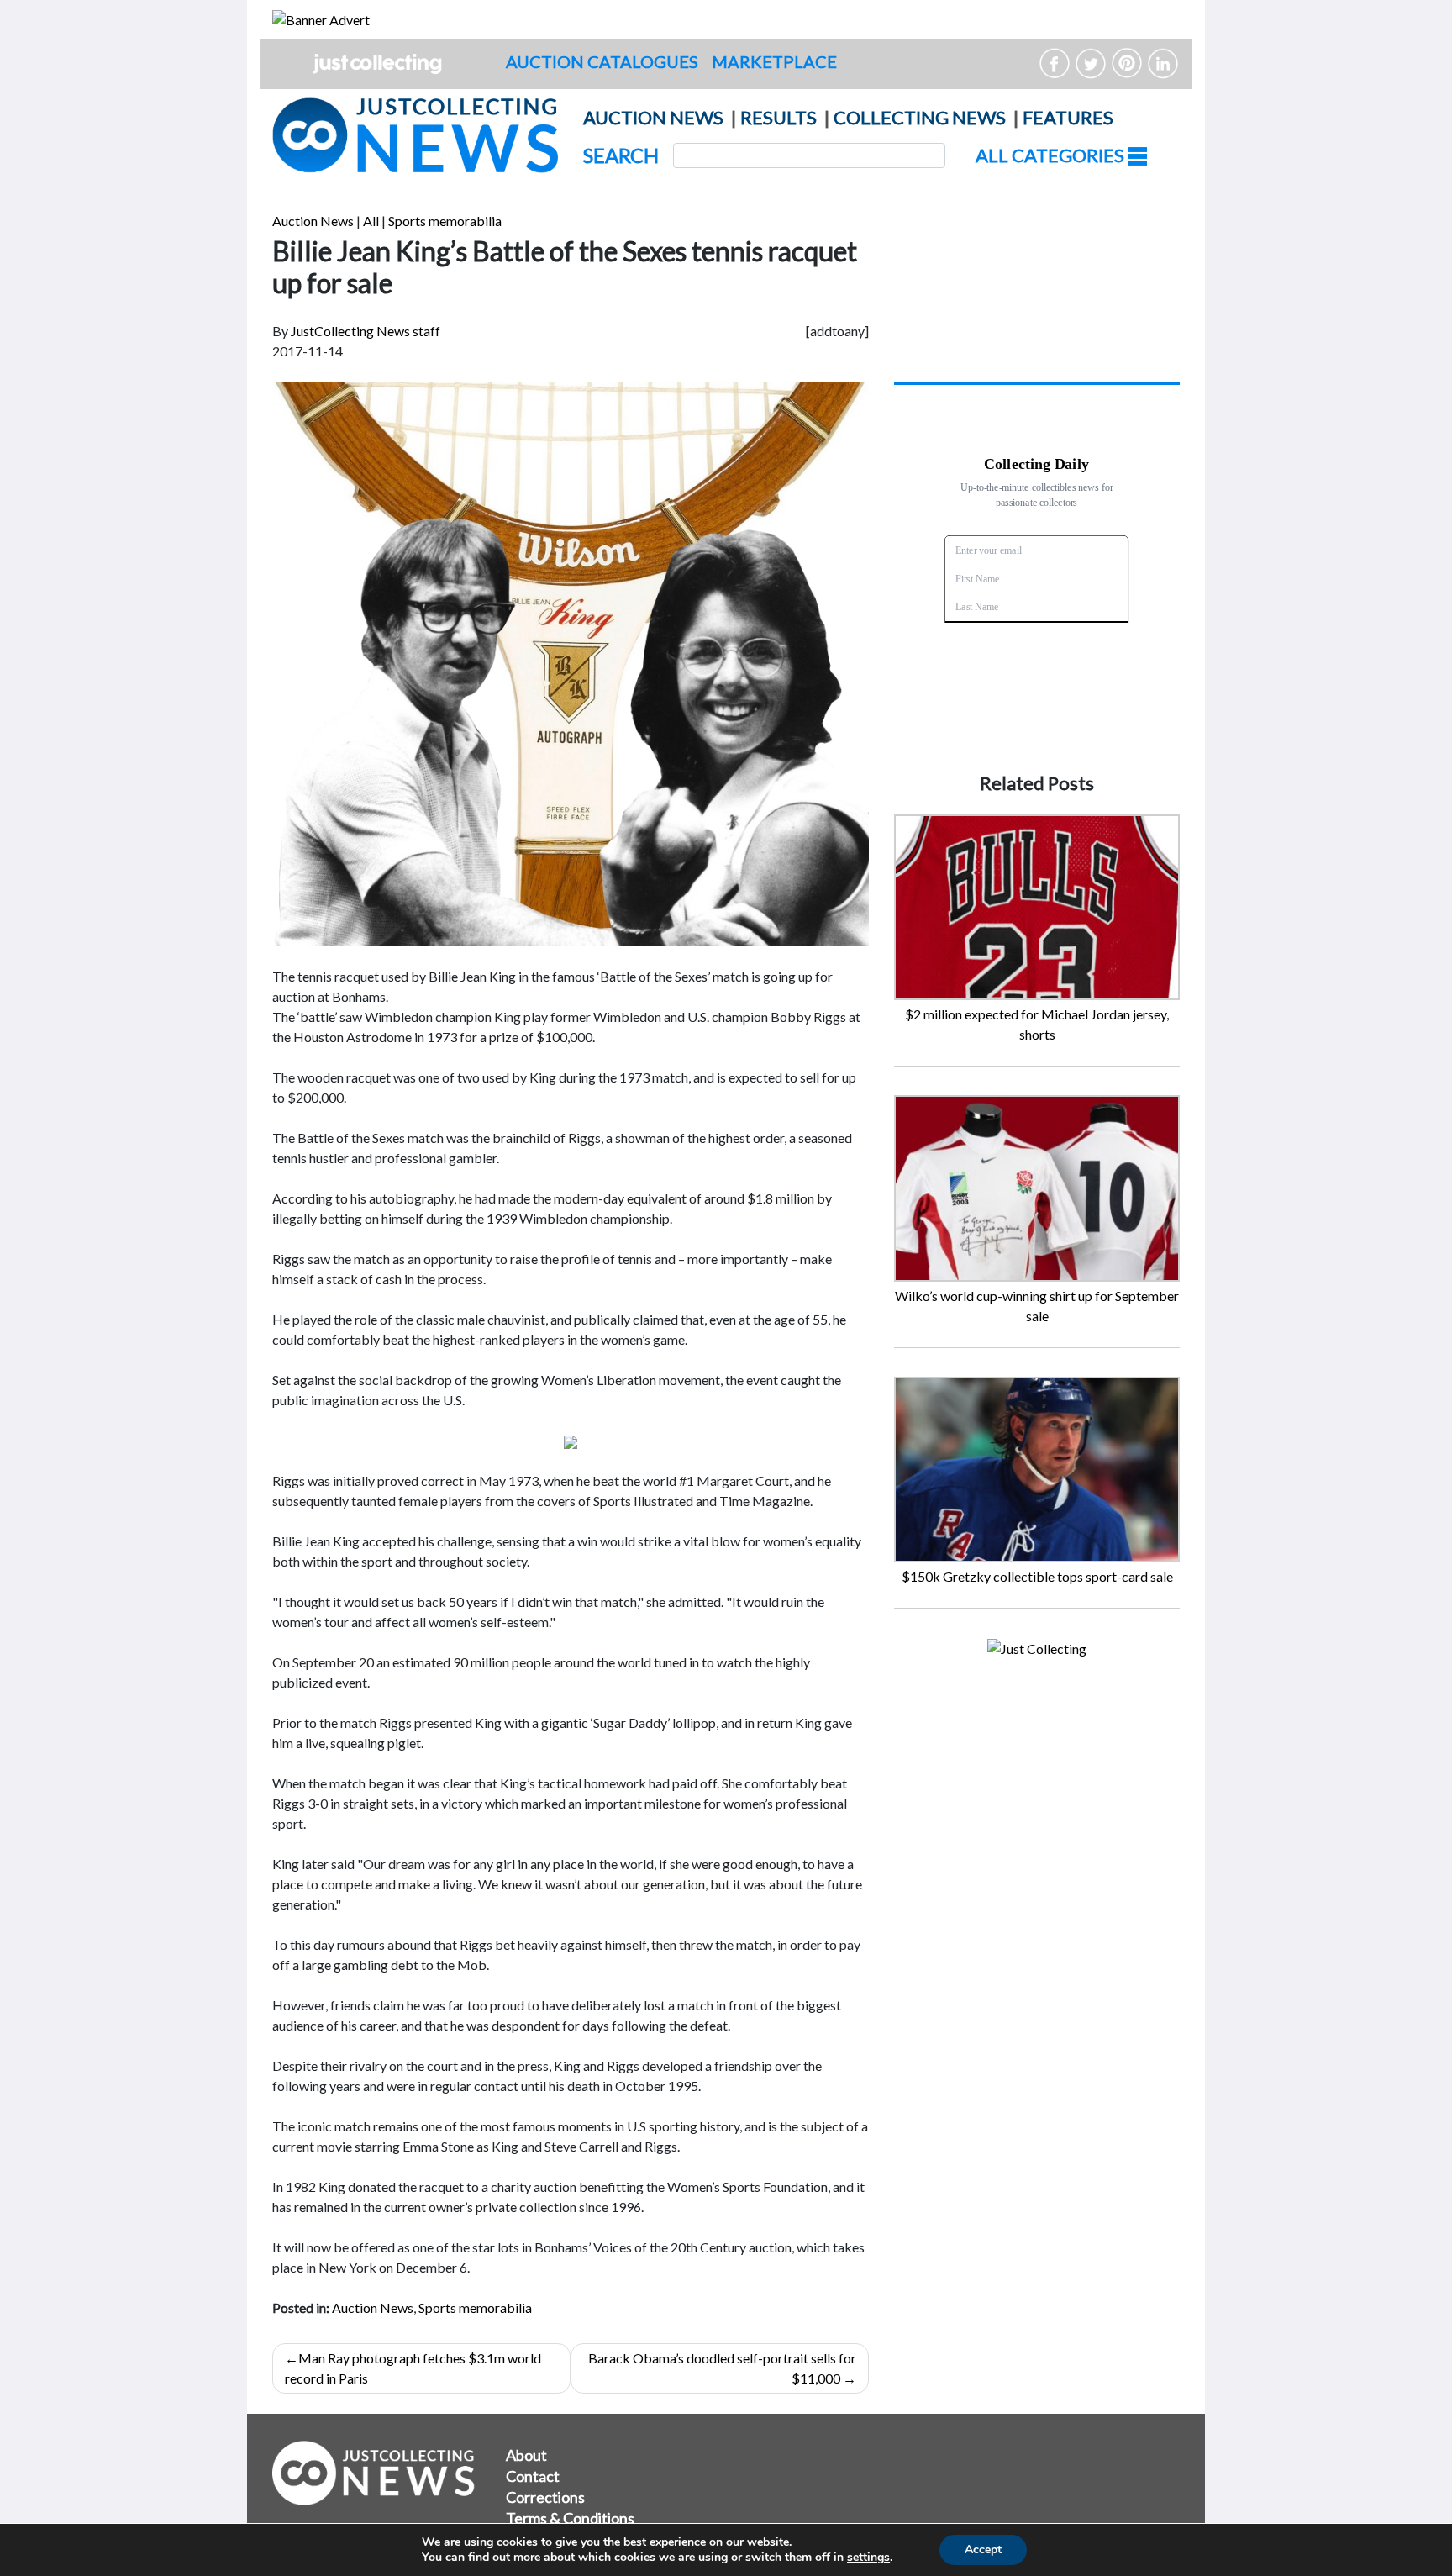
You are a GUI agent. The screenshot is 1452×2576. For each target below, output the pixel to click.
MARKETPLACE (774, 61)
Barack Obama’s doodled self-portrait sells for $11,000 (722, 2368)
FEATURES (1068, 117)
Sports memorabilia (445, 221)
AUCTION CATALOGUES (602, 61)
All (371, 221)
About (526, 2455)
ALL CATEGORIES (1052, 155)
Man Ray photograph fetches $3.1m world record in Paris (413, 2368)
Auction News (313, 221)
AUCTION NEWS (653, 117)
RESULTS (779, 117)
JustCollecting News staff (366, 331)
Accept (983, 2550)
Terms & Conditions (570, 2518)
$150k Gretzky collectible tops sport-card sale (1037, 1576)
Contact (533, 2476)
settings (868, 2558)
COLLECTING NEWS (920, 117)
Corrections (545, 2497)
